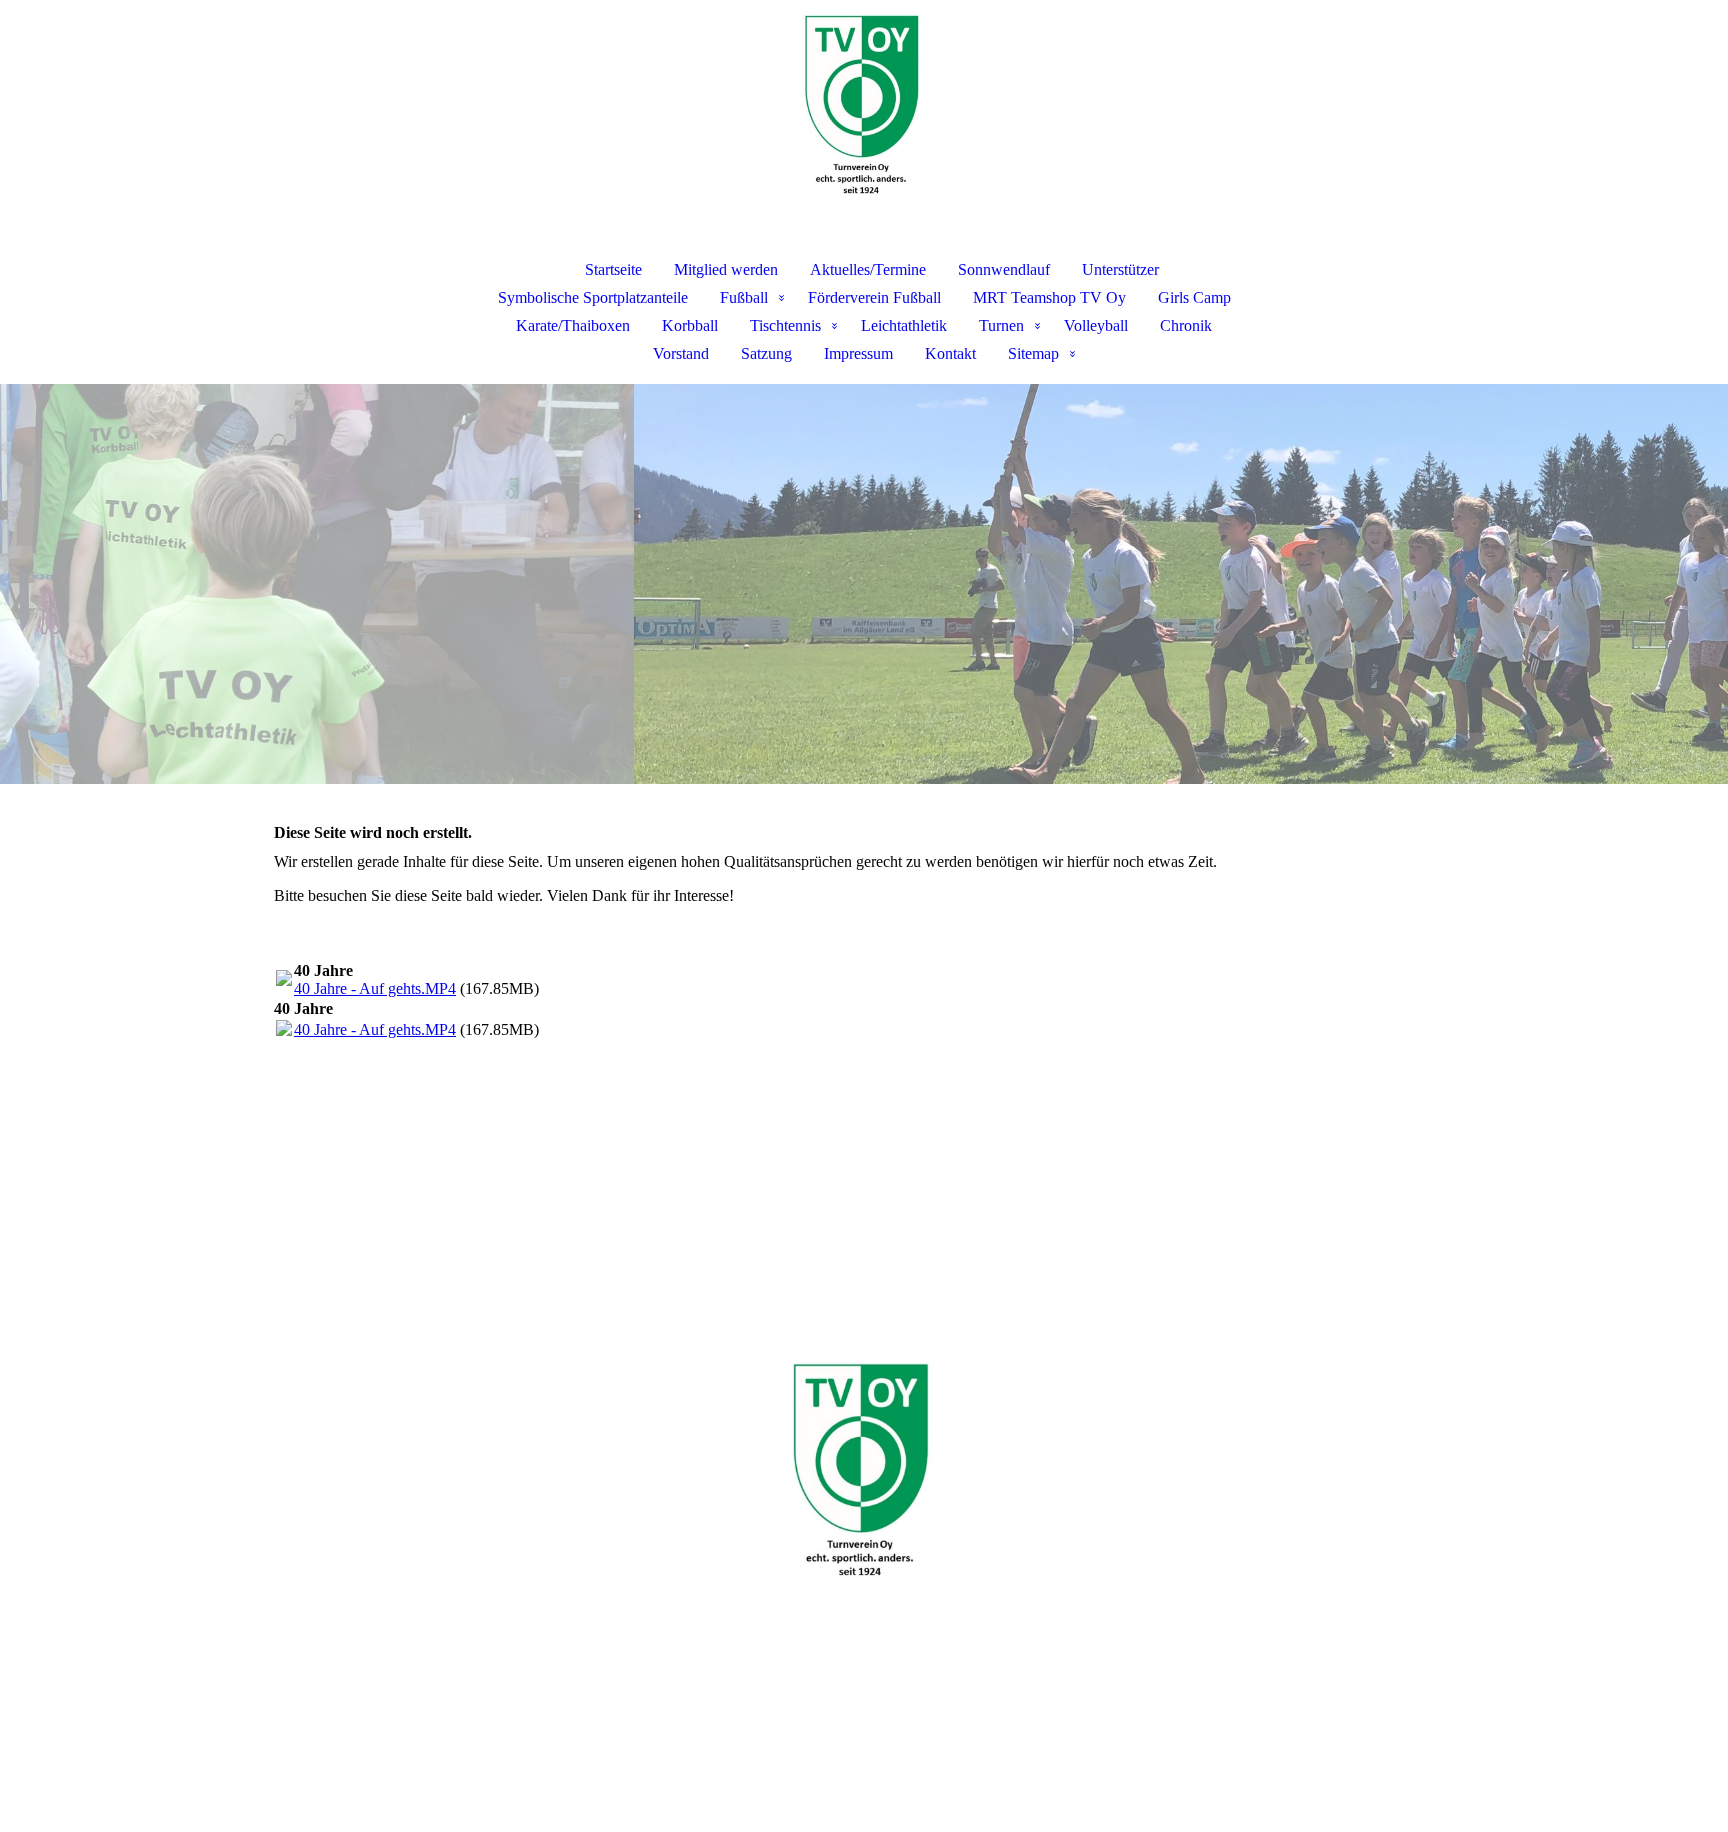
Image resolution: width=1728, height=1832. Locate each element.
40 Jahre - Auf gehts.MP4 (375, 988)
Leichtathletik (904, 325)
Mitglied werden (726, 269)
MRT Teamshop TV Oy (1049, 297)
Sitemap (1033, 353)
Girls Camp (1194, 297)
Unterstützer (1120, 269)
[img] (864, 106)
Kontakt (950, 353)
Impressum (858, 353)
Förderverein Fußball (874, 297)
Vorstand (681, 353)
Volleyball (1096, 325)
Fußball (744, 297)
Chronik (1186, 325)
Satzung (766, 353)
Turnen (1001, 325)
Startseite (613, 269)
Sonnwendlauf (1004, 269)
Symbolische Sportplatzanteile (593, 297)
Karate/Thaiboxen (573, 325)
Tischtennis (785, 325)
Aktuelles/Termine (868, 269)
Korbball (690, 325)
